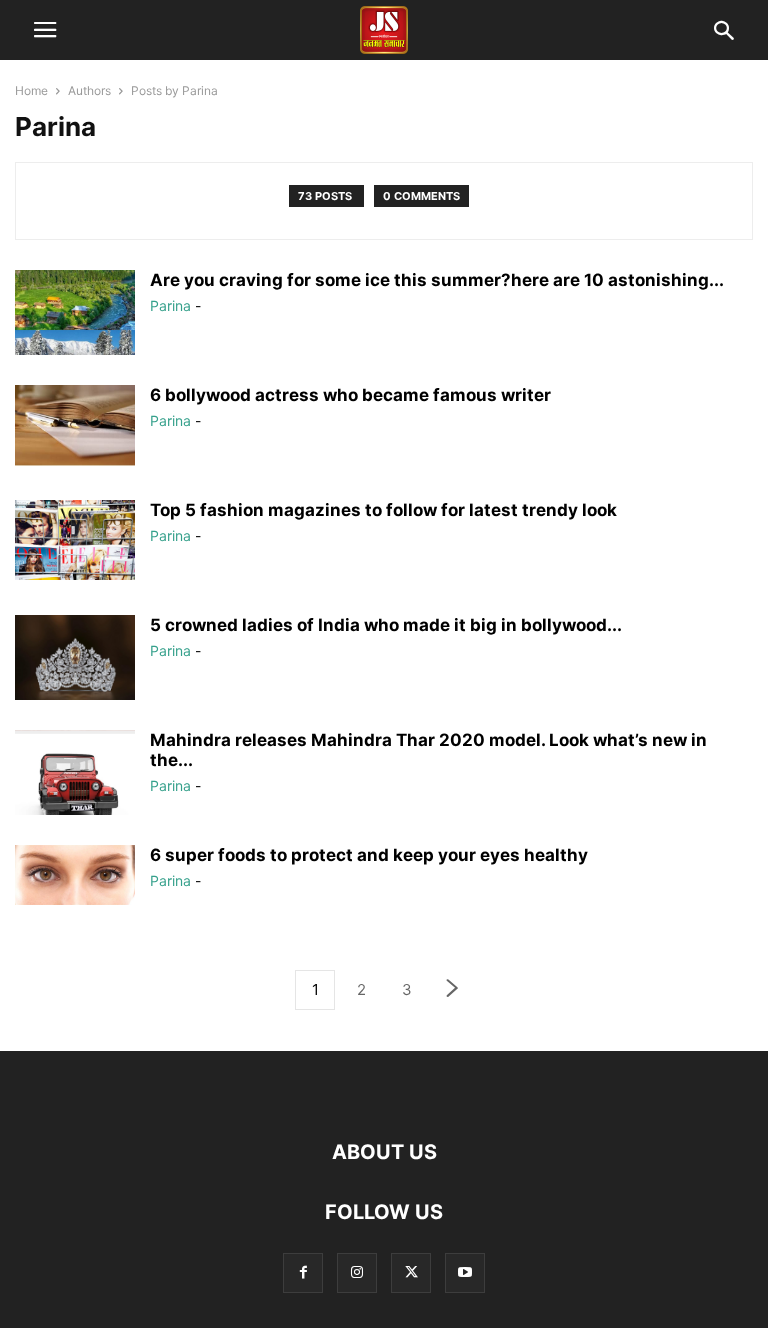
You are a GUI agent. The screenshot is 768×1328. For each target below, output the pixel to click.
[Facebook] (303, 1272)
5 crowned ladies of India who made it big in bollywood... (386, 625)
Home (31, 90)
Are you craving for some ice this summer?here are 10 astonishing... (437, 280)
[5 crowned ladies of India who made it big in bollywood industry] (75, 664)
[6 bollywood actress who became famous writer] (75, 425)
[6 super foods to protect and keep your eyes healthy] (75, 875)
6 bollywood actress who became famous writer (350, 395)
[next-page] (453, 990)
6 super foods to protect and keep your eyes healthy (369, 855)
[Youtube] (465, 1272)
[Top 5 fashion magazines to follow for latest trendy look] (75, 540)
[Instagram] (357, 1272)
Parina (170, 305)
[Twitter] (411, 1272)
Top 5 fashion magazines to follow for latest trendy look (383, 510)
